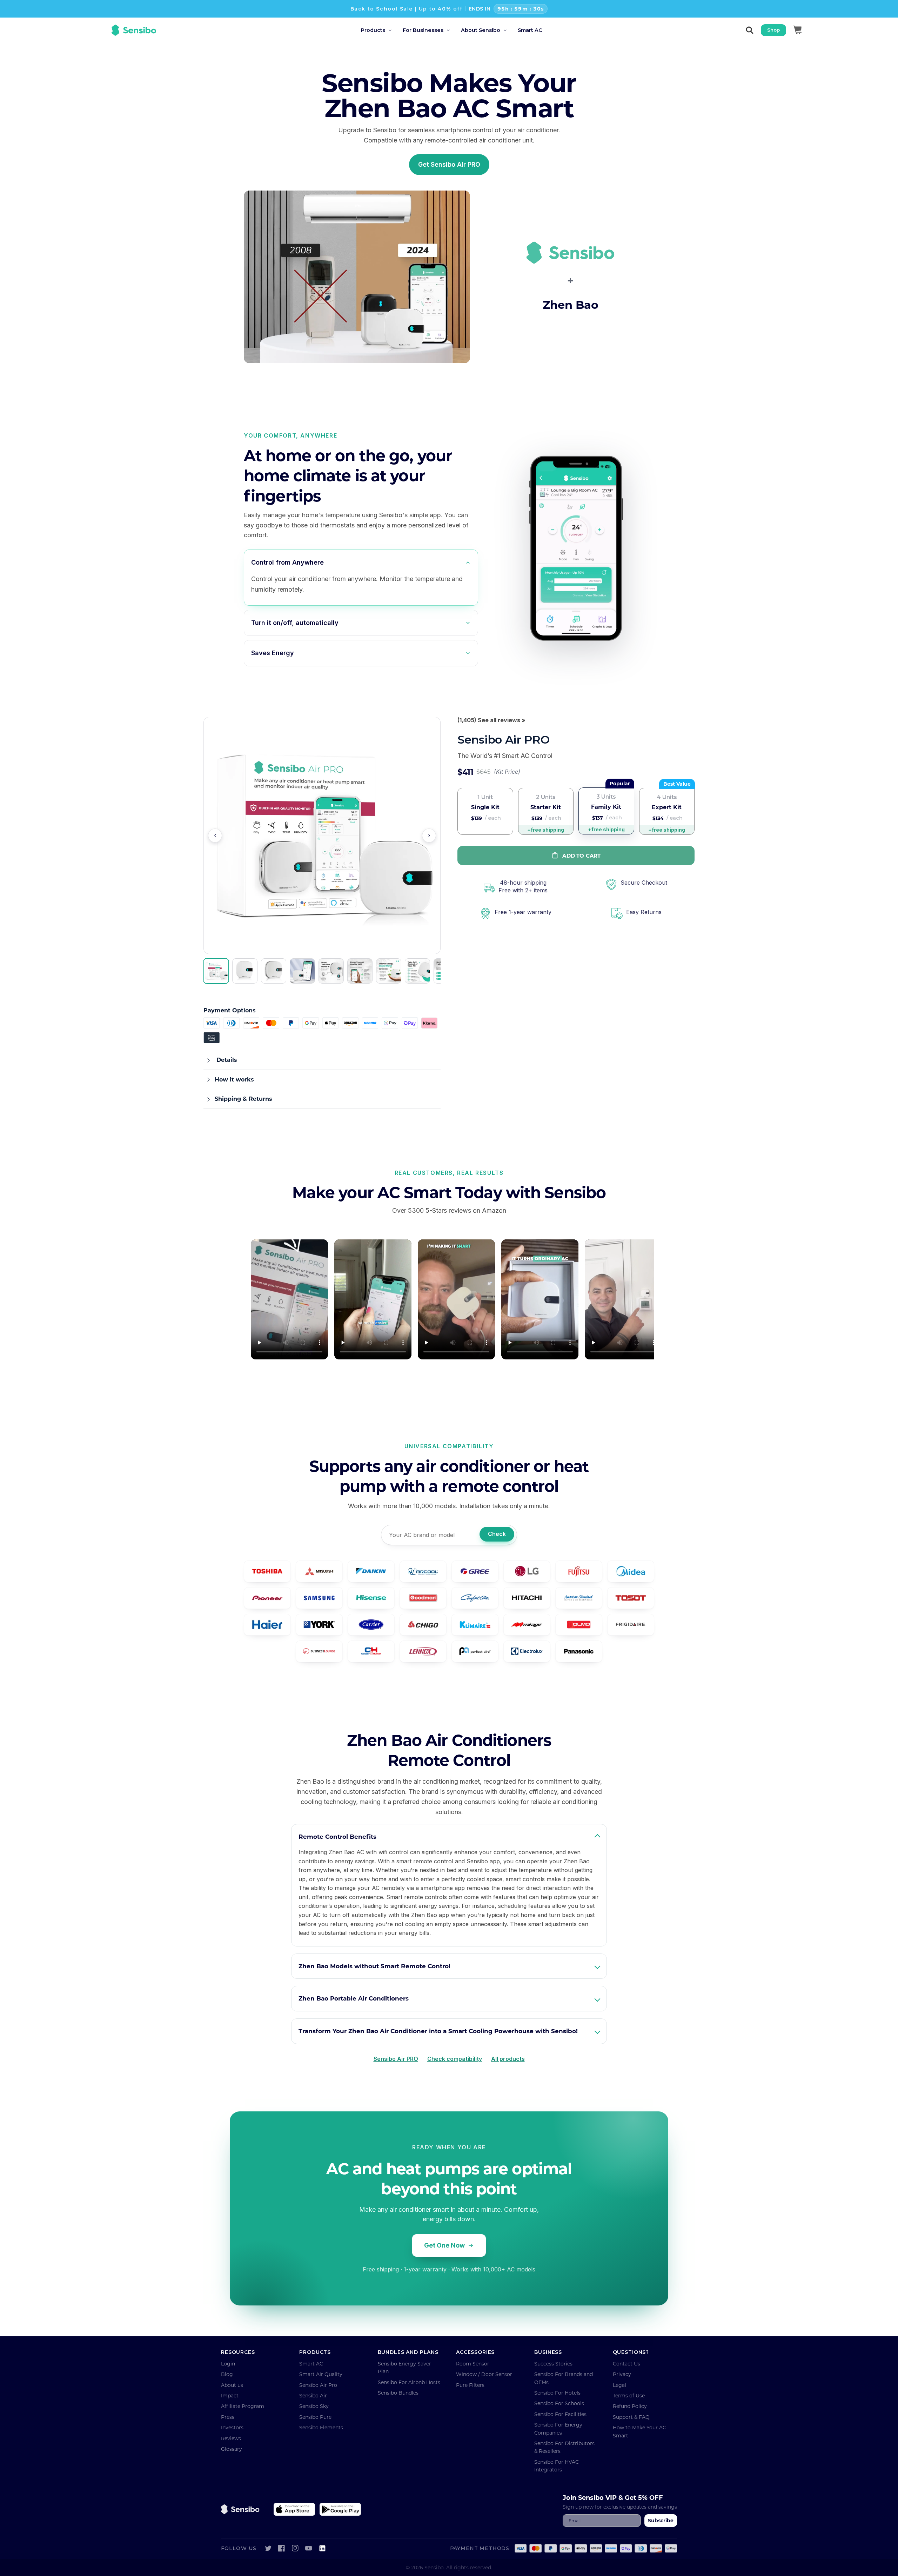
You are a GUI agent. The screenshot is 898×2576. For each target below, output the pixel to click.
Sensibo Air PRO (396, 2059)
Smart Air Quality (321, 2374)
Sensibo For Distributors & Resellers (564, 2447)
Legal (619, 2385)
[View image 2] (245, 971)
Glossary (232, 2449)
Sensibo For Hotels (557, 2393)
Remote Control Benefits (337, 1836)
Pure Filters (470, 2385)
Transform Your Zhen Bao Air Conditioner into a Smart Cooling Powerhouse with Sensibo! (438, 2031)
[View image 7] (389, 971)
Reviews (231, 2438)
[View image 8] (417, 971)
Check (497, 1534)
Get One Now (444, 2245)
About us (232, 2385)
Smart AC (311, 2364)
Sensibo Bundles (398, 2393)
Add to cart (581, 856)
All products (508, 2059)
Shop (773, 30)
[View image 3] (274, 971)
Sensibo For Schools (559, 2403)
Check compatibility (455, 2059)
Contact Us (626, 2364)
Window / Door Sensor (484, 2374)
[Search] (750, 30)
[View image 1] (216, 971)
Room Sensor (473, 2364)
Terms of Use (629, 2395)
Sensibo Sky (314, 2406)
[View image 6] (360, 971)
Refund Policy (630, 2406)
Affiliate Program (243, 2406)
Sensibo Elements (321, 2427)
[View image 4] (302, 971)
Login (228, 2364)
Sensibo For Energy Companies (558, 2428)
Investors (232, 2427)
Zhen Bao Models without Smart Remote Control (374, 1966)
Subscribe (661, 2520)
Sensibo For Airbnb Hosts (409, 2382)
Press (228, 2417)
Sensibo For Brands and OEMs (564, 2378)
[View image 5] (331, 971)
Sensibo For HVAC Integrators (557, 2466)
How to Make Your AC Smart (639, 2431)
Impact (230, 2395)
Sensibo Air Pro (318, 2385)
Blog (227, 2374)
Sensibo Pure (315, 2417)
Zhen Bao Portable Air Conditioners (354, 1998)
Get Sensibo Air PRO (449, 164)
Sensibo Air (313, 2395)
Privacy (622, 2374)
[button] (382, 30)
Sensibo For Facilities (560, 2414)
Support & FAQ (631, 2417)
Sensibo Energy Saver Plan (404, 2367)
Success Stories (553, 2364)
